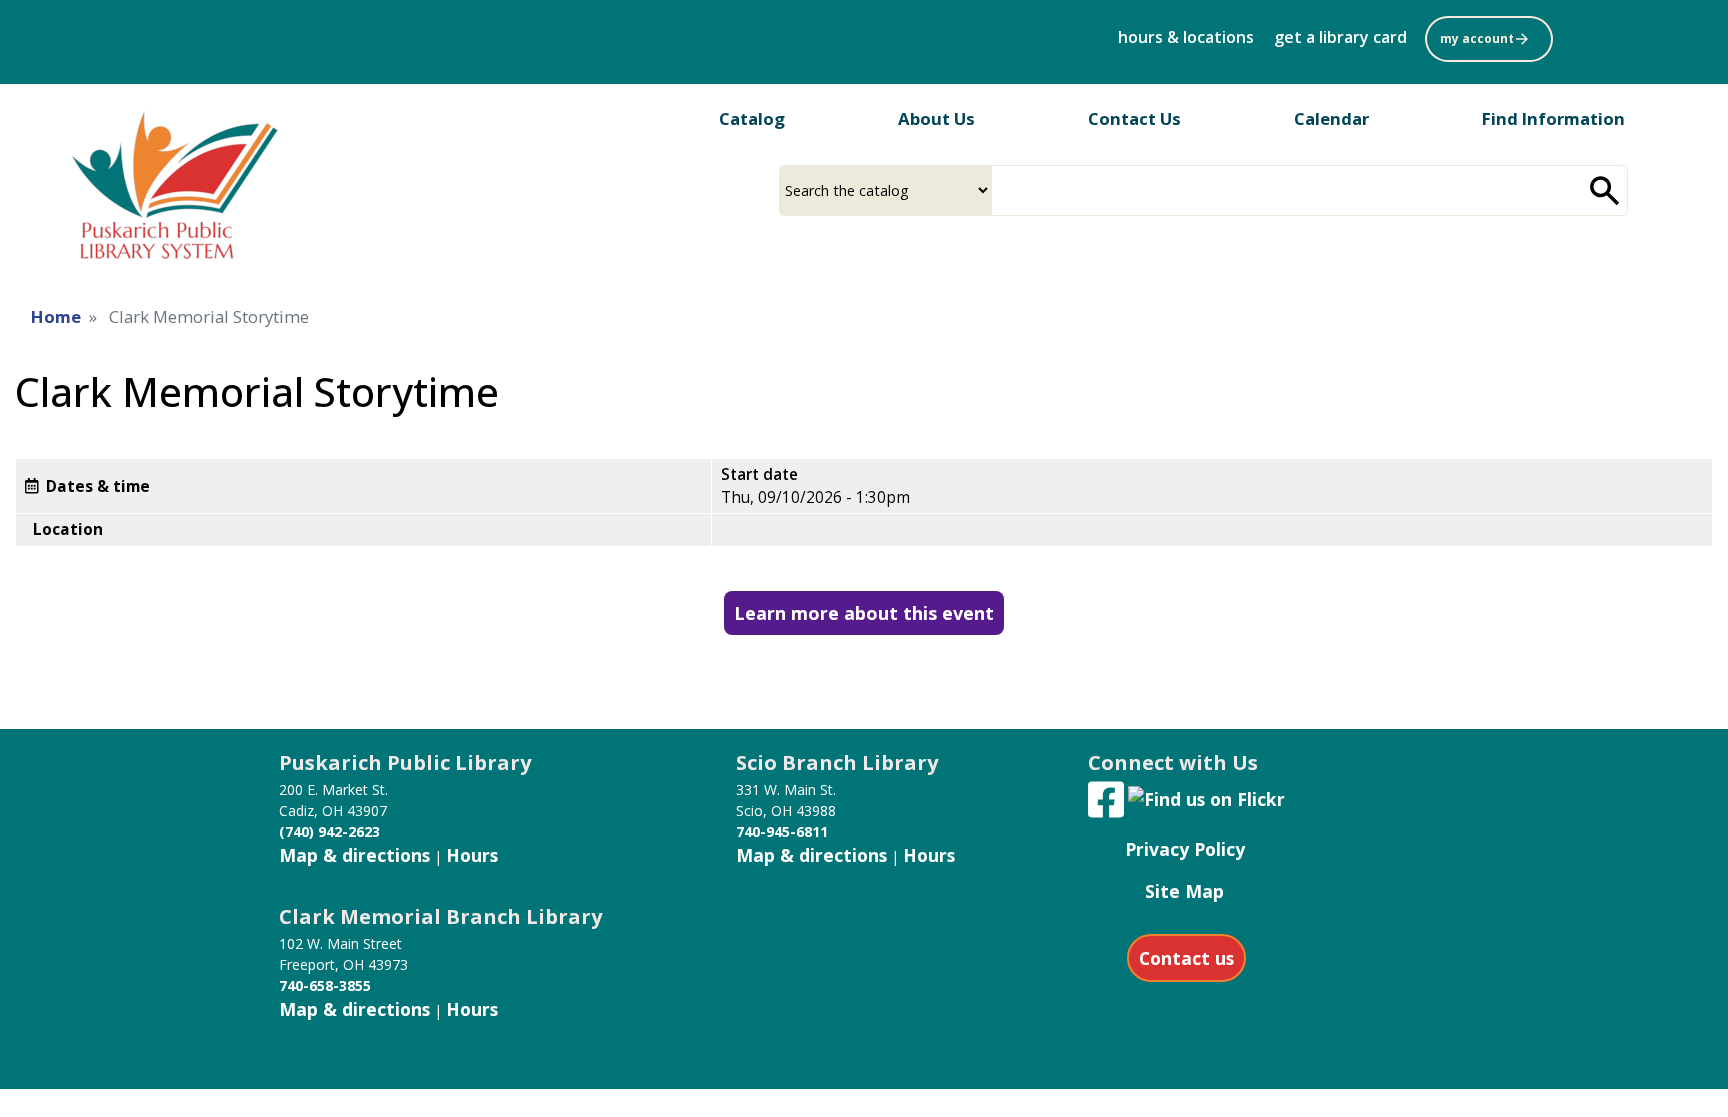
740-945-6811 (782, 831)
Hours (472, 855)
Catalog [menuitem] (752, 118)
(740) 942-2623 (329, 831)
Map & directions (354, 855)
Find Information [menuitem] (1553, 118)
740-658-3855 (325, 985)
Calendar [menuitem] (1331, 118)
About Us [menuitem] (936, 118)
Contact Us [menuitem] (1134, 118)
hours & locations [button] (1186, 37)
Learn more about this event (864, 613)
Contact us (1186, 958)
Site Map (1184, 891)
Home (56, 316)
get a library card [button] (1340, 37)
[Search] (1605, 190)
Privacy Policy (1185, 849)
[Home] (170, 180)
